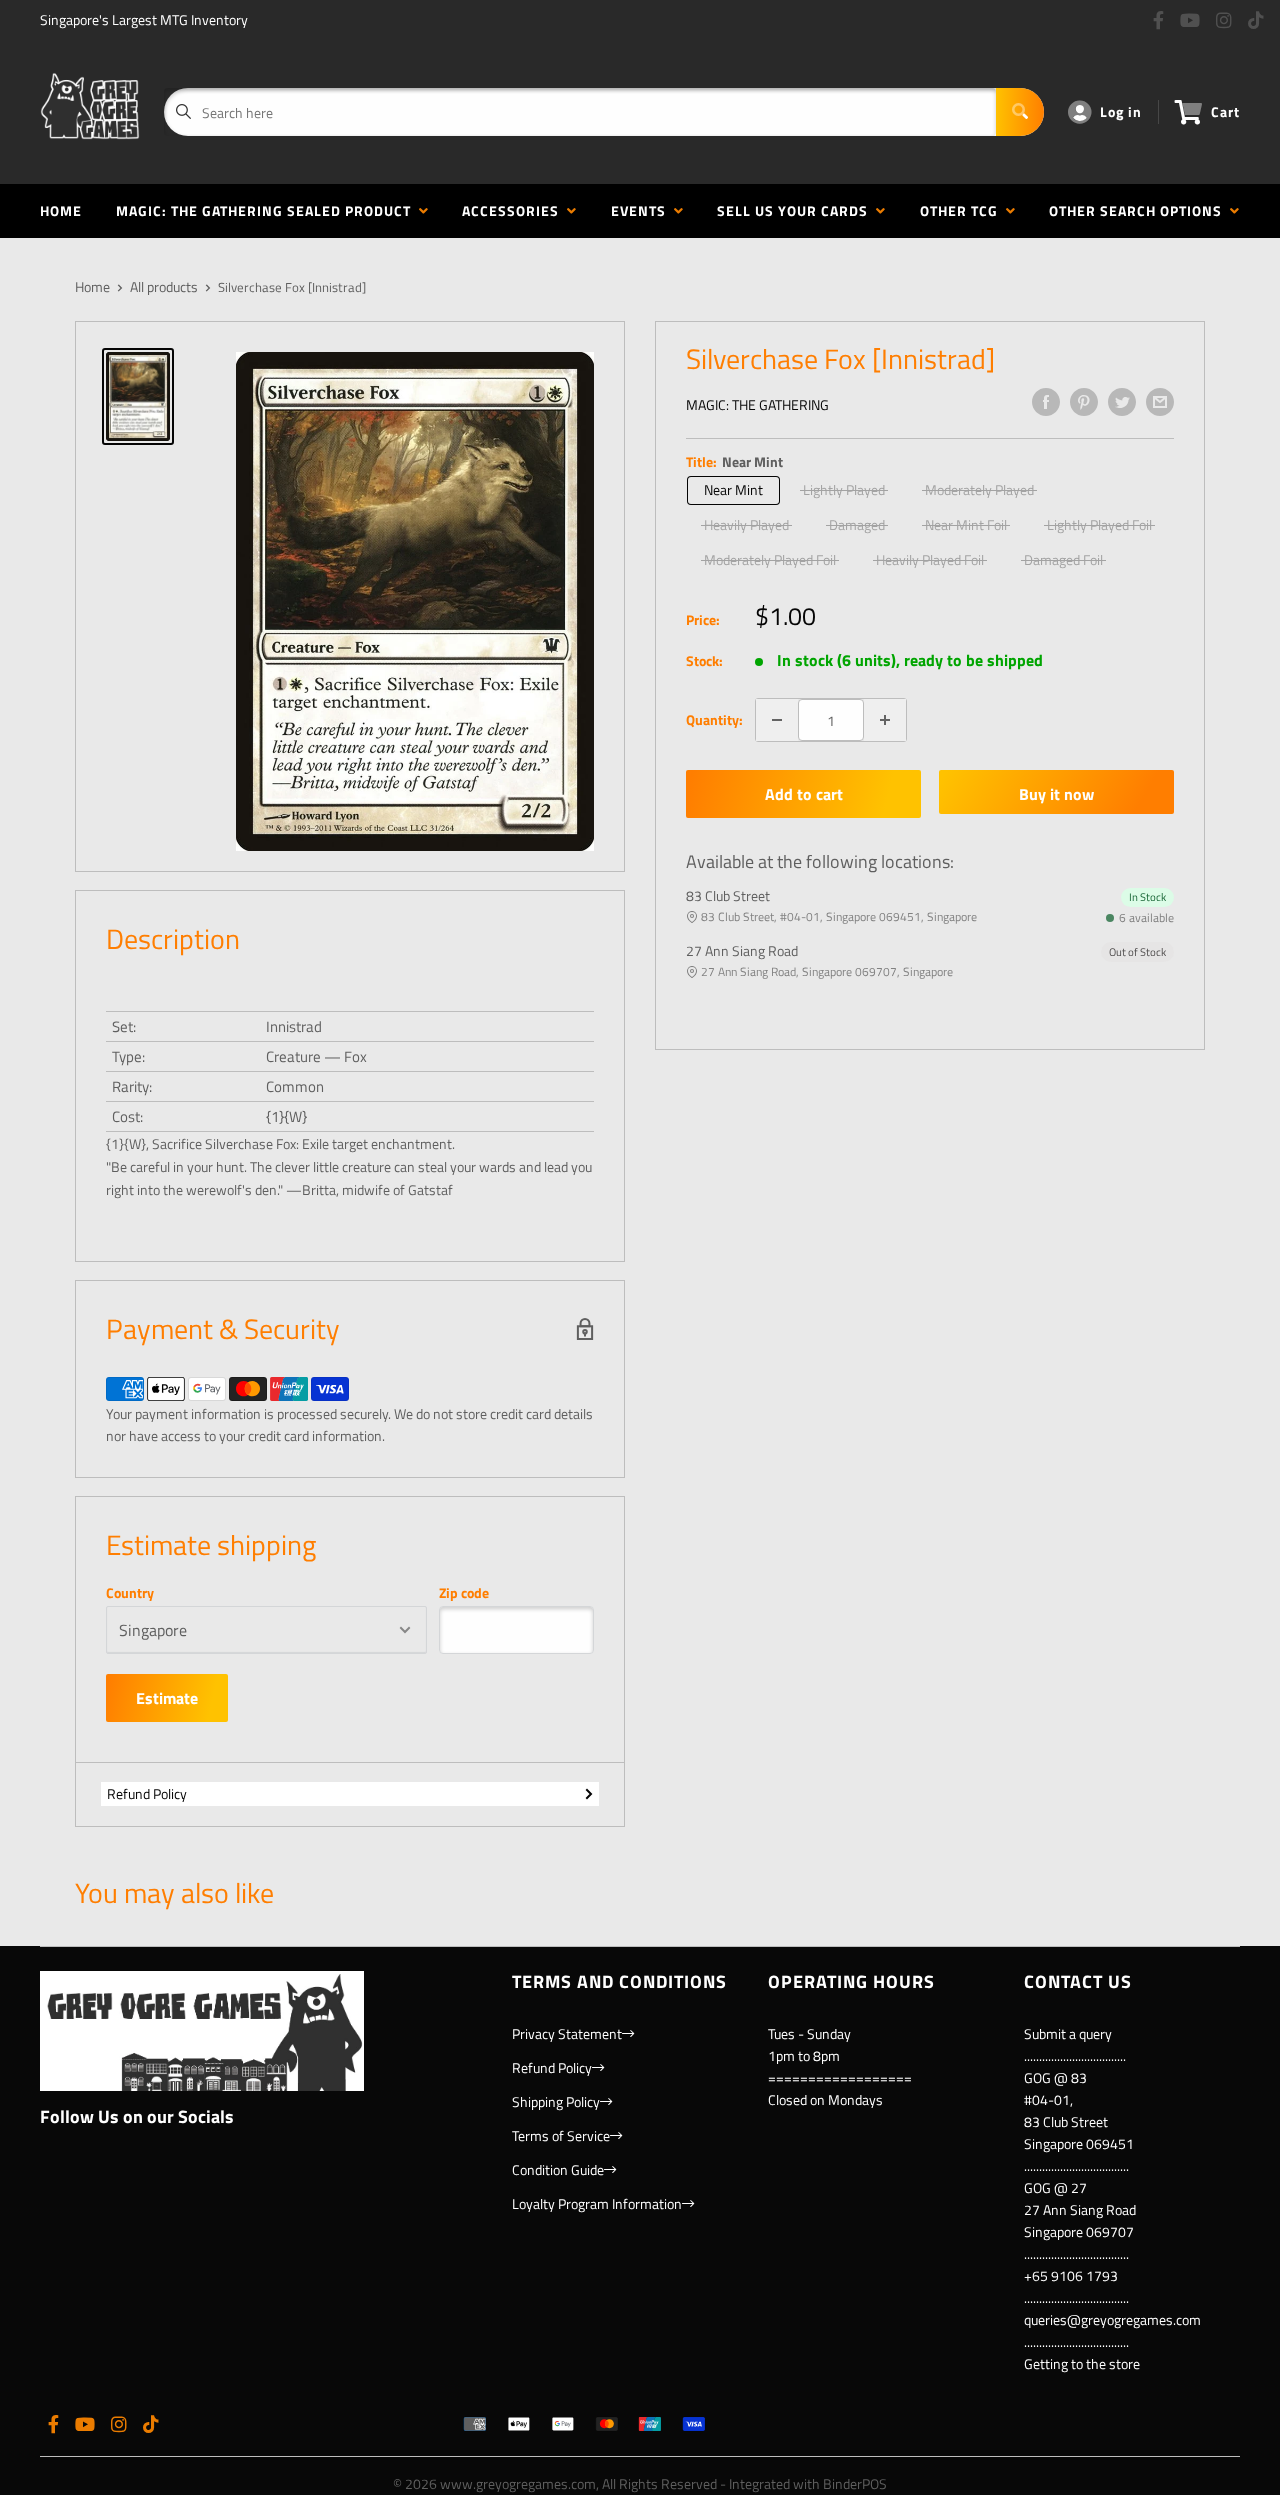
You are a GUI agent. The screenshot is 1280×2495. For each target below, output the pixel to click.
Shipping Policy (556, 2101)
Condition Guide (558, 2169)
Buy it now (1056, 794)
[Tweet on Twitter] (1122, 402)
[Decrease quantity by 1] (777, 720)
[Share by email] (1160, 402)
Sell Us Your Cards (796, 210)
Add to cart (804, 794)
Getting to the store (1082, 2363)
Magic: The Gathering (757, 404)
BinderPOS (855, 2483)
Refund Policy (147, 1793)
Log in (1121, 111)
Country (130, 1593)
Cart (1225, 111)
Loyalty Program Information (597, 2203)
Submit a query (1068, 2033)
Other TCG (963, 210)
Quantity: (714, 719)
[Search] (1020, 112)
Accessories (514, 210)
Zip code (464, 1593)
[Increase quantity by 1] (885, 720)
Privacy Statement (567, 2033)
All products (164, 286)
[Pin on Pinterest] (1084, 402)
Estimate (167, 1698)
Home (61, 210)
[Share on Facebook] (1046, 402)
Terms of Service (561, 2135)
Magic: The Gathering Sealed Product (267, 210)
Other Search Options (1139, 210)
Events (642, 210)
